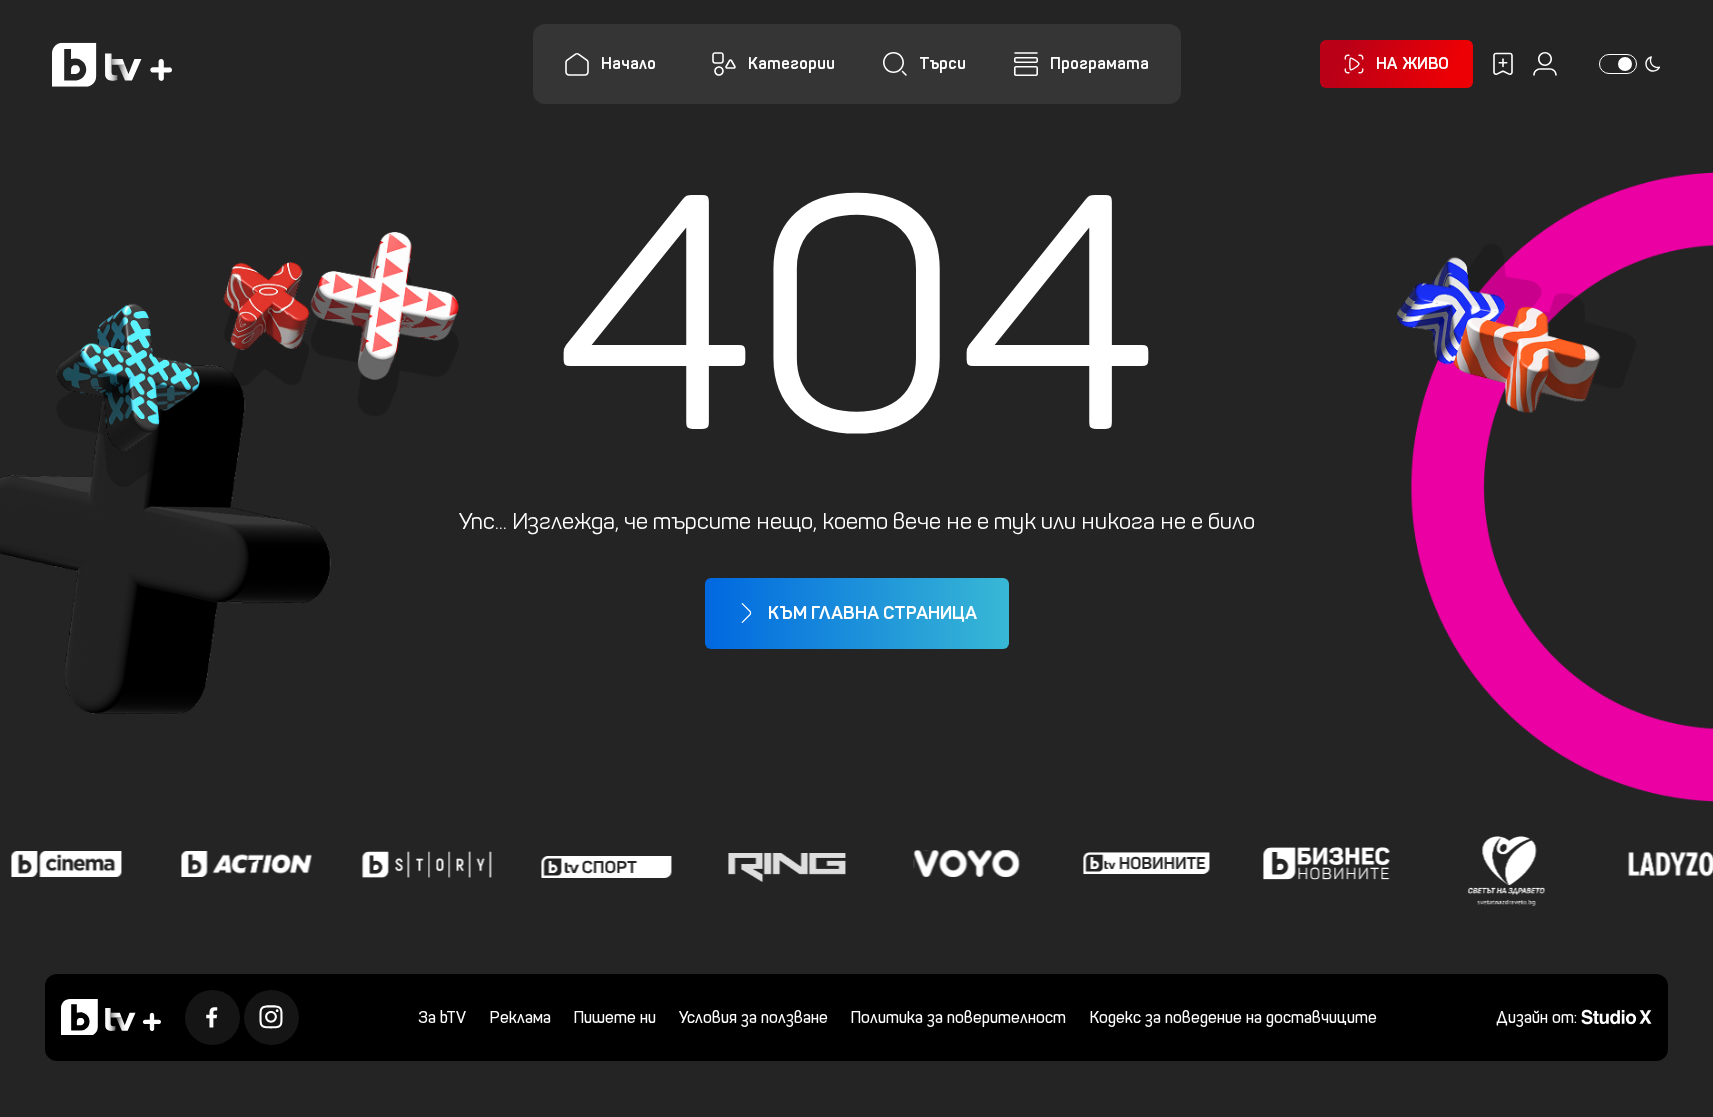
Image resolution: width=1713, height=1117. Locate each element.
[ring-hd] (782, 864)
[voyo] (962, 864)
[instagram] (271, 1017)
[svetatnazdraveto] (1502, 864)
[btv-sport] (602, 864)
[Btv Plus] (112, 64)
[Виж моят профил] (1545, 64)
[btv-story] (422, 864)
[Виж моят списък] (1503, 64)
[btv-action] (242, 864)
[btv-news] (1142, 864)
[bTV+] (111, 1017)
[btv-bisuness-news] (1322, 864)
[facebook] (212, 1017)
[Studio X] (1616, 1015)
